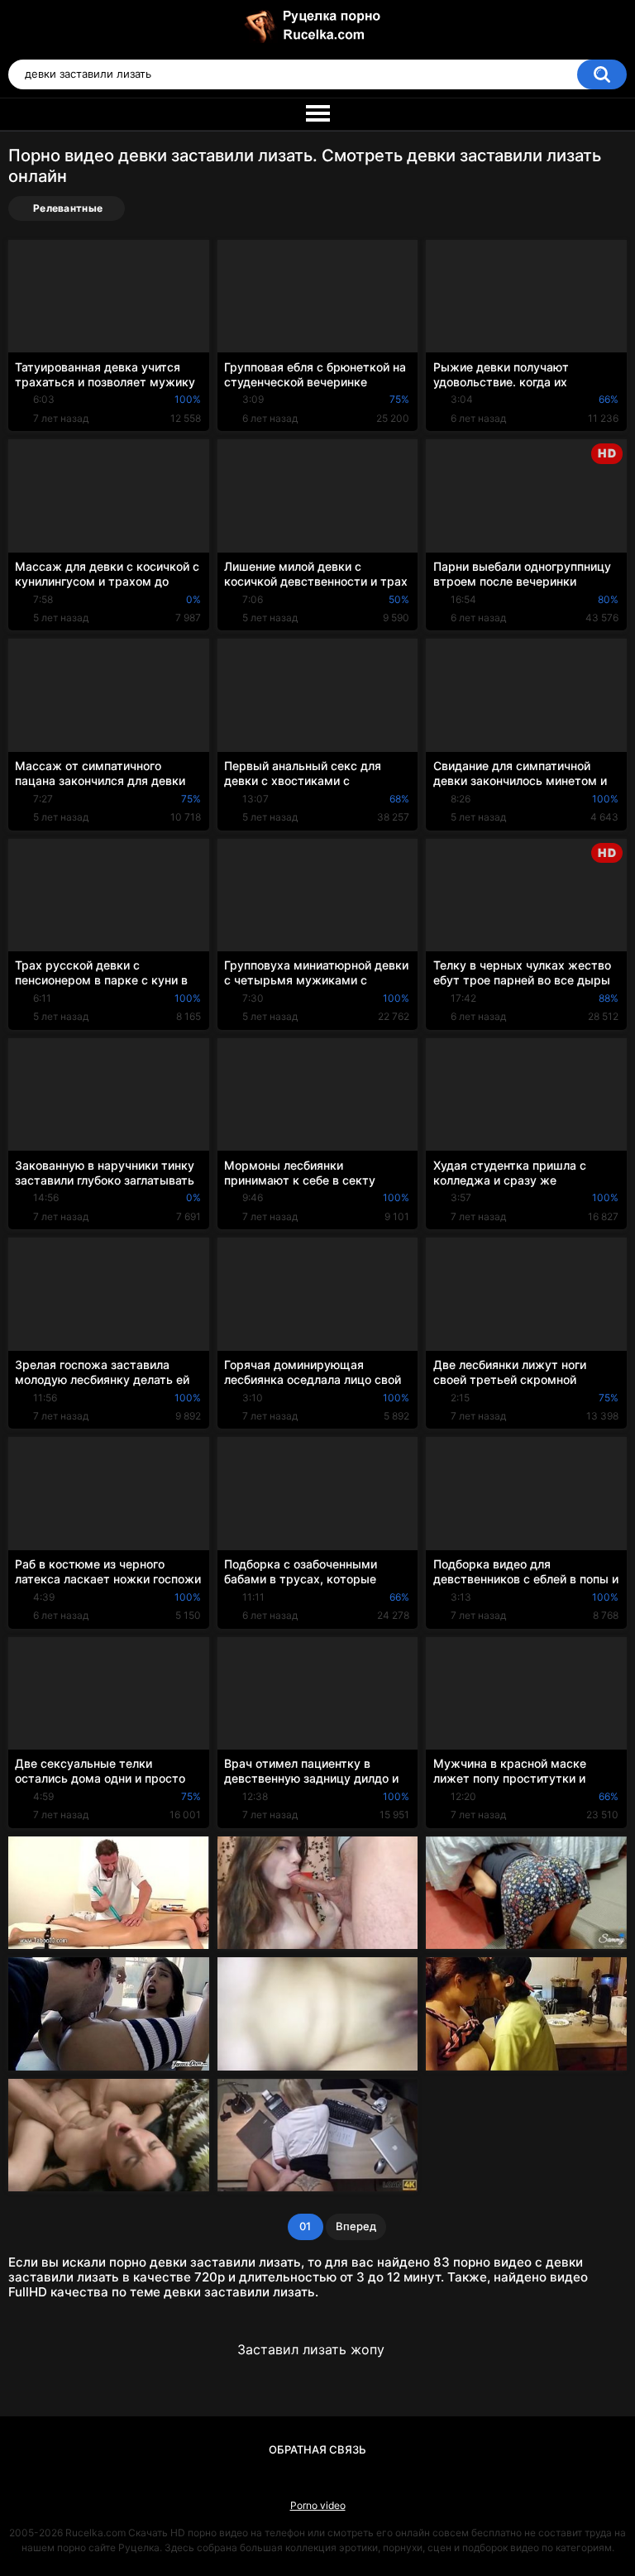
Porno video (318, 2505)
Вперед (356, 2226)
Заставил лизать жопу (311, 2349)
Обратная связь (317, 2449)
